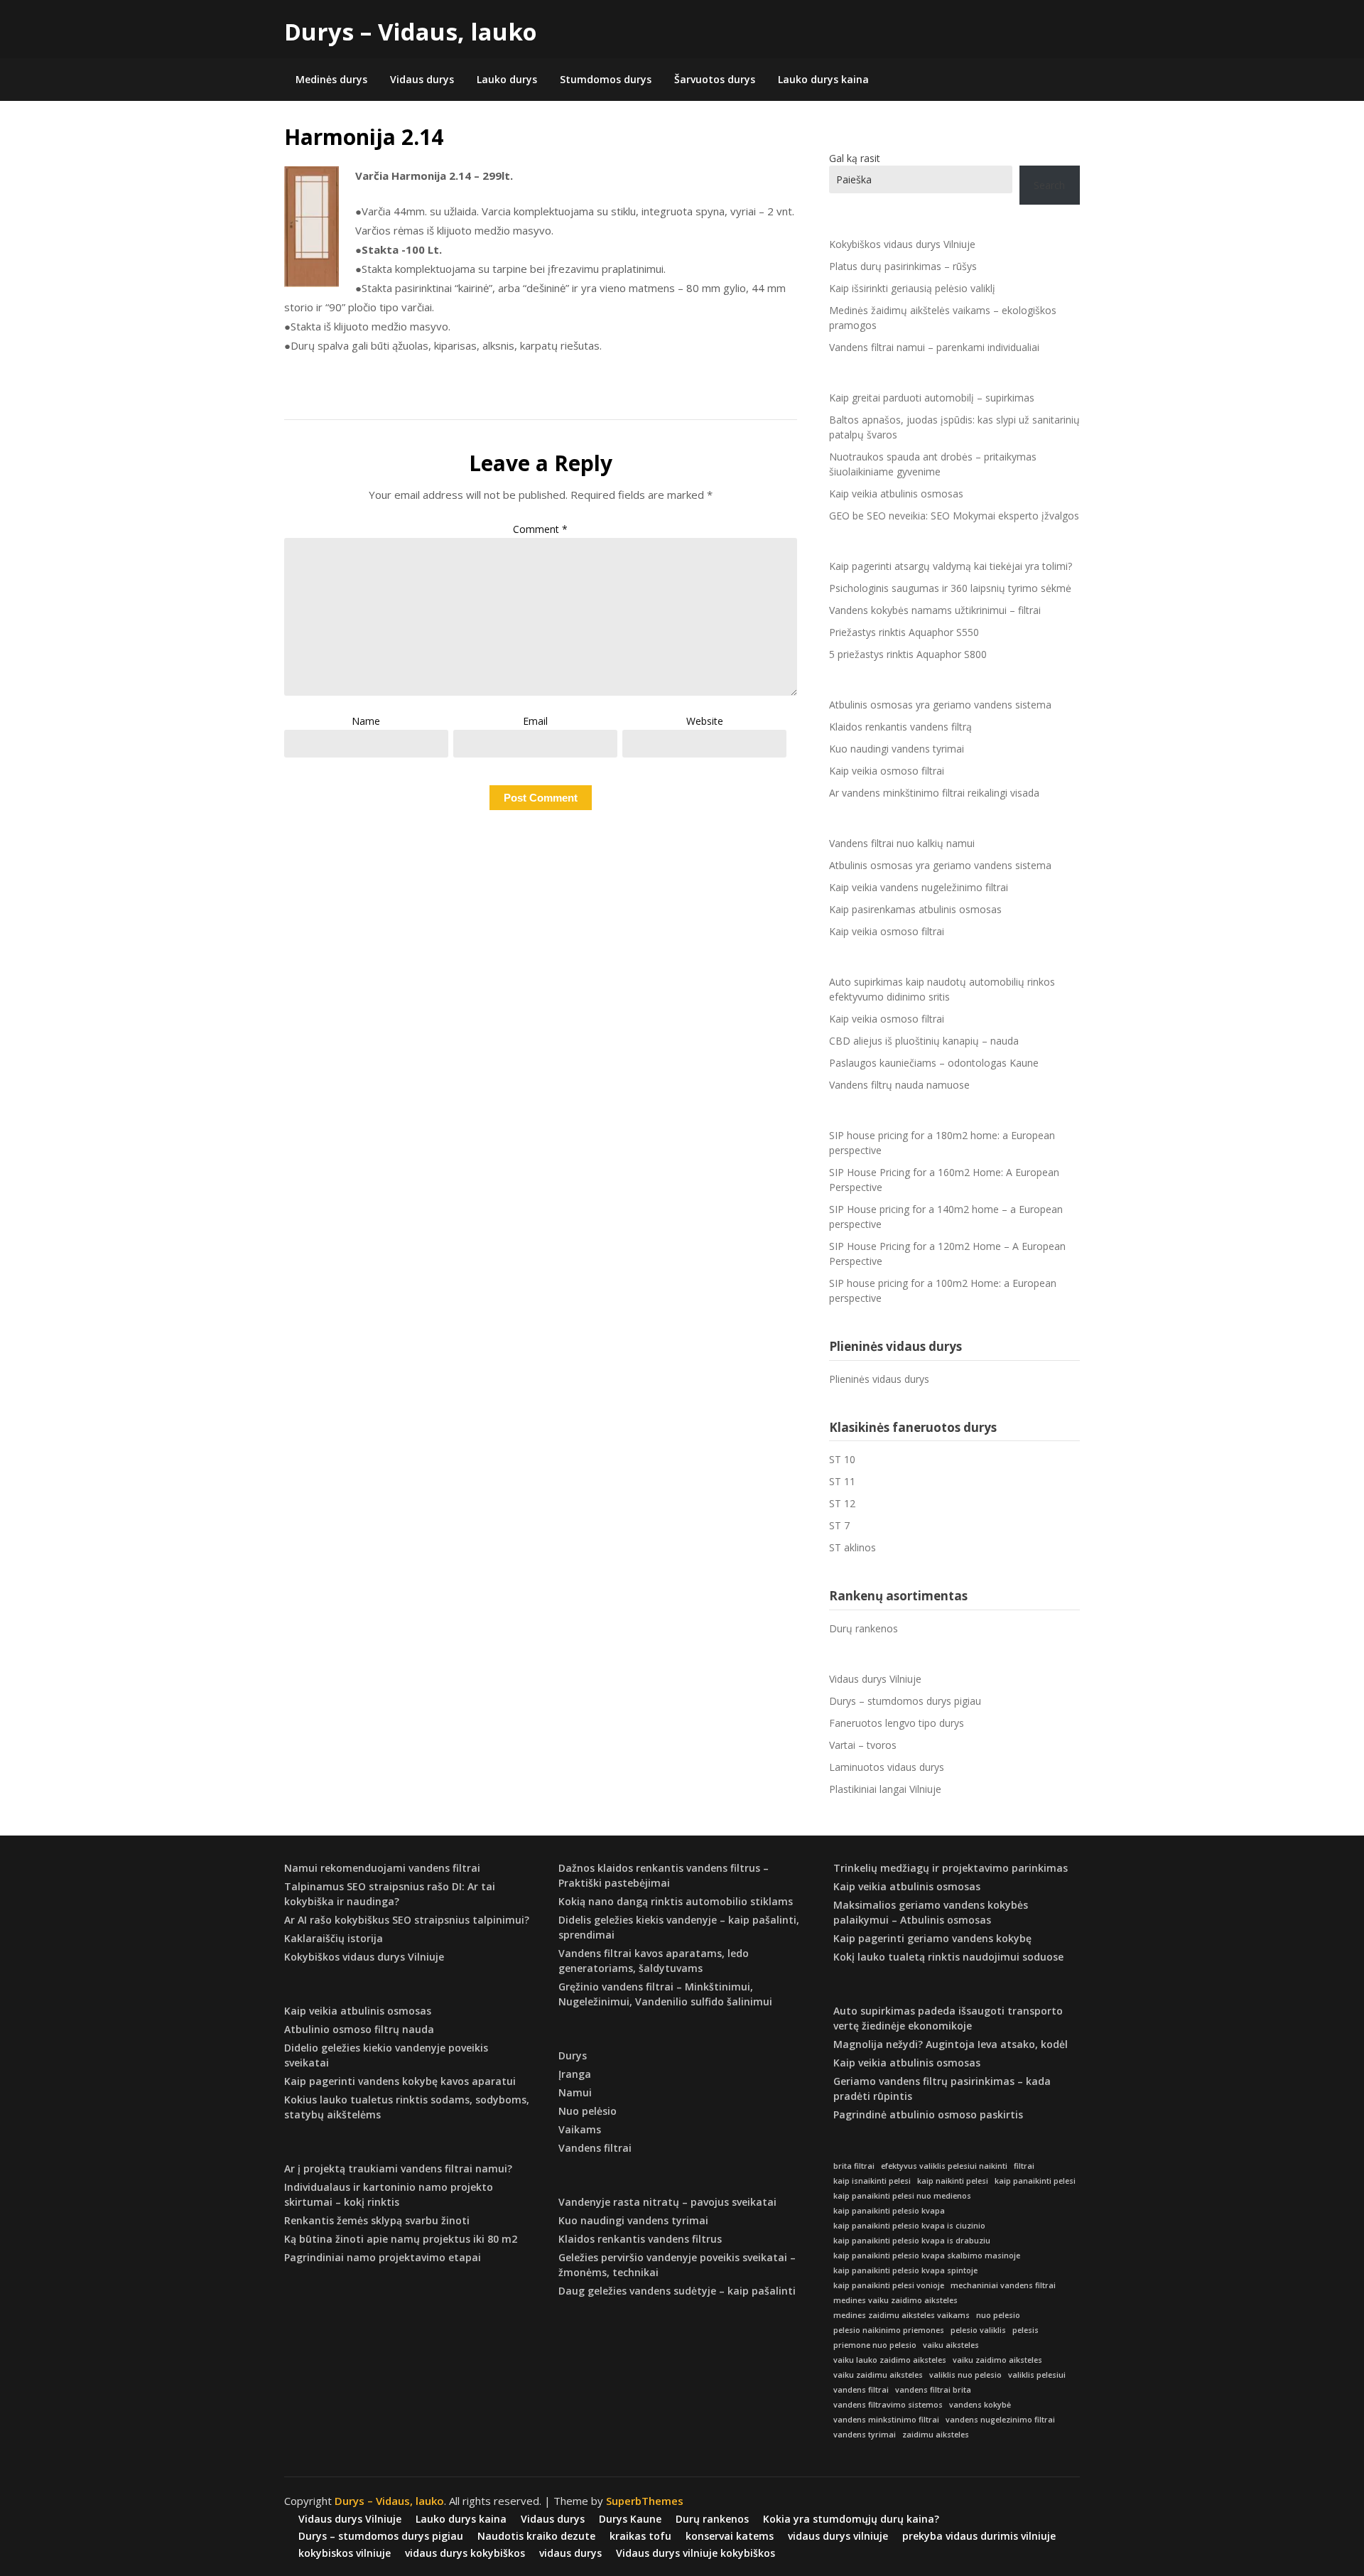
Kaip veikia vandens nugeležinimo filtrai (919, 887)
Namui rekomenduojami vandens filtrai (382, 1868)
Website (705, 721)
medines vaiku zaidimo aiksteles (895, 2300)
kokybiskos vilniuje (345, 2553)
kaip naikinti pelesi (953, 2181)
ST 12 (842, 1503)
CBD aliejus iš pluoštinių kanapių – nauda (924, 1041)
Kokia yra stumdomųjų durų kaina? (851, 2519)
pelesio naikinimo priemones (889, 2330)
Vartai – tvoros (863, 1745)
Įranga (575, 2074)
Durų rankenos (864, 1628)
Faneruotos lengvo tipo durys (897, 1723)
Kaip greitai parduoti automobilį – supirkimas (932, 398)
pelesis (1025, 2330)
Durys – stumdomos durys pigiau (905, 1701)
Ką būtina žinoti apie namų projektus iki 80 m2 (401, 2239)
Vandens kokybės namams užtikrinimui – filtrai (935, 610)
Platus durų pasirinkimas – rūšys (903, 266)
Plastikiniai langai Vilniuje (885, 1789)
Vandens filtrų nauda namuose (899, 1085)
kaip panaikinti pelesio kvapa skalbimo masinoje (927, 2256)
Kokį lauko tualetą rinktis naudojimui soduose (948, 1957)
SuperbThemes (645, 2501)
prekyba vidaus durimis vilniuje (979, 2536)
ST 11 (842, 1481)
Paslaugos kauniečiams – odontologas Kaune (934, 1063)
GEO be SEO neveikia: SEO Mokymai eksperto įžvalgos (954, 516)
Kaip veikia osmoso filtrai (887, 771)
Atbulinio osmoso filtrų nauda (359, 2029)
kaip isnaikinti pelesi (872, 2181)
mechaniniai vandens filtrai (1003, 2285)
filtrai (1024, 2166)
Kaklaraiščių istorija (334, 1938)
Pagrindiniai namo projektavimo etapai (383, 2257)
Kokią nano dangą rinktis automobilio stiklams (676, 1901)
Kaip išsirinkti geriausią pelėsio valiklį (912, 288)
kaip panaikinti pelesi (1035, 2181)
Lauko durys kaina (823, 79)
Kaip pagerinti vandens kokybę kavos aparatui (400, 2081)
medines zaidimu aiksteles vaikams (902, 2315)
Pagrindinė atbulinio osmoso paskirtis (928, 2114)
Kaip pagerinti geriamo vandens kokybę (932, 1938)
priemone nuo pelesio (875, 2345)
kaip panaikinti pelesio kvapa (889, 2211)
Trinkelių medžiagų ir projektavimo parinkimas (951, 1868)
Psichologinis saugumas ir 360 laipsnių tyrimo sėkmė (950, 588)
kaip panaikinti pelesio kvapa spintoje (905, 2270)
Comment (540, 529)
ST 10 (842, 1459)
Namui (575, 2092)
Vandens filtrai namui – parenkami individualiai (934, 347)
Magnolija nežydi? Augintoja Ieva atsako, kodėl (951, 2044)
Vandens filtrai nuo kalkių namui (902, 843)
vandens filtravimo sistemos (888, 2405)
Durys (573, 2055)
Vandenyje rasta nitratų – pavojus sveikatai (667, 2202)
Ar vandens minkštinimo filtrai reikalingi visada (934, 793)
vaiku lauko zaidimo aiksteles (890, 2360)
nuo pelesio (998, 2315)
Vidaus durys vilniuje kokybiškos (695, 2553)
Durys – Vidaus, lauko (411, 32)
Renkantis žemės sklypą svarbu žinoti (377, 2220)
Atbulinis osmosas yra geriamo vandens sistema (940, 705)
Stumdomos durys (606, 79)
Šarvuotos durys (715, 79)
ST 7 (839, 1525)
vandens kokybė (980, 2405)
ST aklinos (852, 1547)
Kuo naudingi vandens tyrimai (897, 749)
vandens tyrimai (865, 2435)
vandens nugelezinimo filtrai (1000, 2420)
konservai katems (730, 2536)
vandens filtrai (861, 2390)
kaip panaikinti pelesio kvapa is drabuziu (912, 2241)
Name (366, 721)
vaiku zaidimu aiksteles (878, 2375)
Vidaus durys (422, 79)
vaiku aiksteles (951, 2345)
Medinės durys (331, 79)
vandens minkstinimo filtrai (886, 2420)
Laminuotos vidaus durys (887, 1767)
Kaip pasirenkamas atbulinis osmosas (915, 909)
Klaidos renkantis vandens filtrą (900, 727)
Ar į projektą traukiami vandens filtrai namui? (398, 2168)
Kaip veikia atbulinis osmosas (896, 494)
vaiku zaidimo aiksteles (997, 2360)
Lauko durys (507, 79)
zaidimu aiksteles (936, 2435)
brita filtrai (854, 2166)
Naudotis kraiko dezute (536, 2536)
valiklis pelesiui (1037, 2375)
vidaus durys (570, 2553)
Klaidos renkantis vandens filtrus (640, 2239)
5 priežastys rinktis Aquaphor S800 (908, 654)
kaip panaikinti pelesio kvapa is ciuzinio (909, 2226)
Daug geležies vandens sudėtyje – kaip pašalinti (677, 2291)
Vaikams (580, 2129)
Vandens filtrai (595, 2148)
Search (1049, 185)
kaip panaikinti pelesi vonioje (889, 2285)
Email (535, 721)
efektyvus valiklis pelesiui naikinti (944, 2166)
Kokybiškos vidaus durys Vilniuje (902, 244)
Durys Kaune (630, 2519)
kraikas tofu (640, 2536)
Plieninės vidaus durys (879, 1379)
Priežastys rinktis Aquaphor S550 (904, 632)
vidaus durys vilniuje (838, 2536)
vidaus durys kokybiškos (465, 2553)
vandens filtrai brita (933, 2390)
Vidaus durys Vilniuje (875, 1679)
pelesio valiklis (978, 2330)
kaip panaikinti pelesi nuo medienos (902, 2196)
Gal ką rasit (855, 158)
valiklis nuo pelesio (965, 2375)
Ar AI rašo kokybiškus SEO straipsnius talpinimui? (407, 1920)
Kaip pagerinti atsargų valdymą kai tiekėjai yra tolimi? (951, 566)
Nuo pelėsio (588, 2111)
